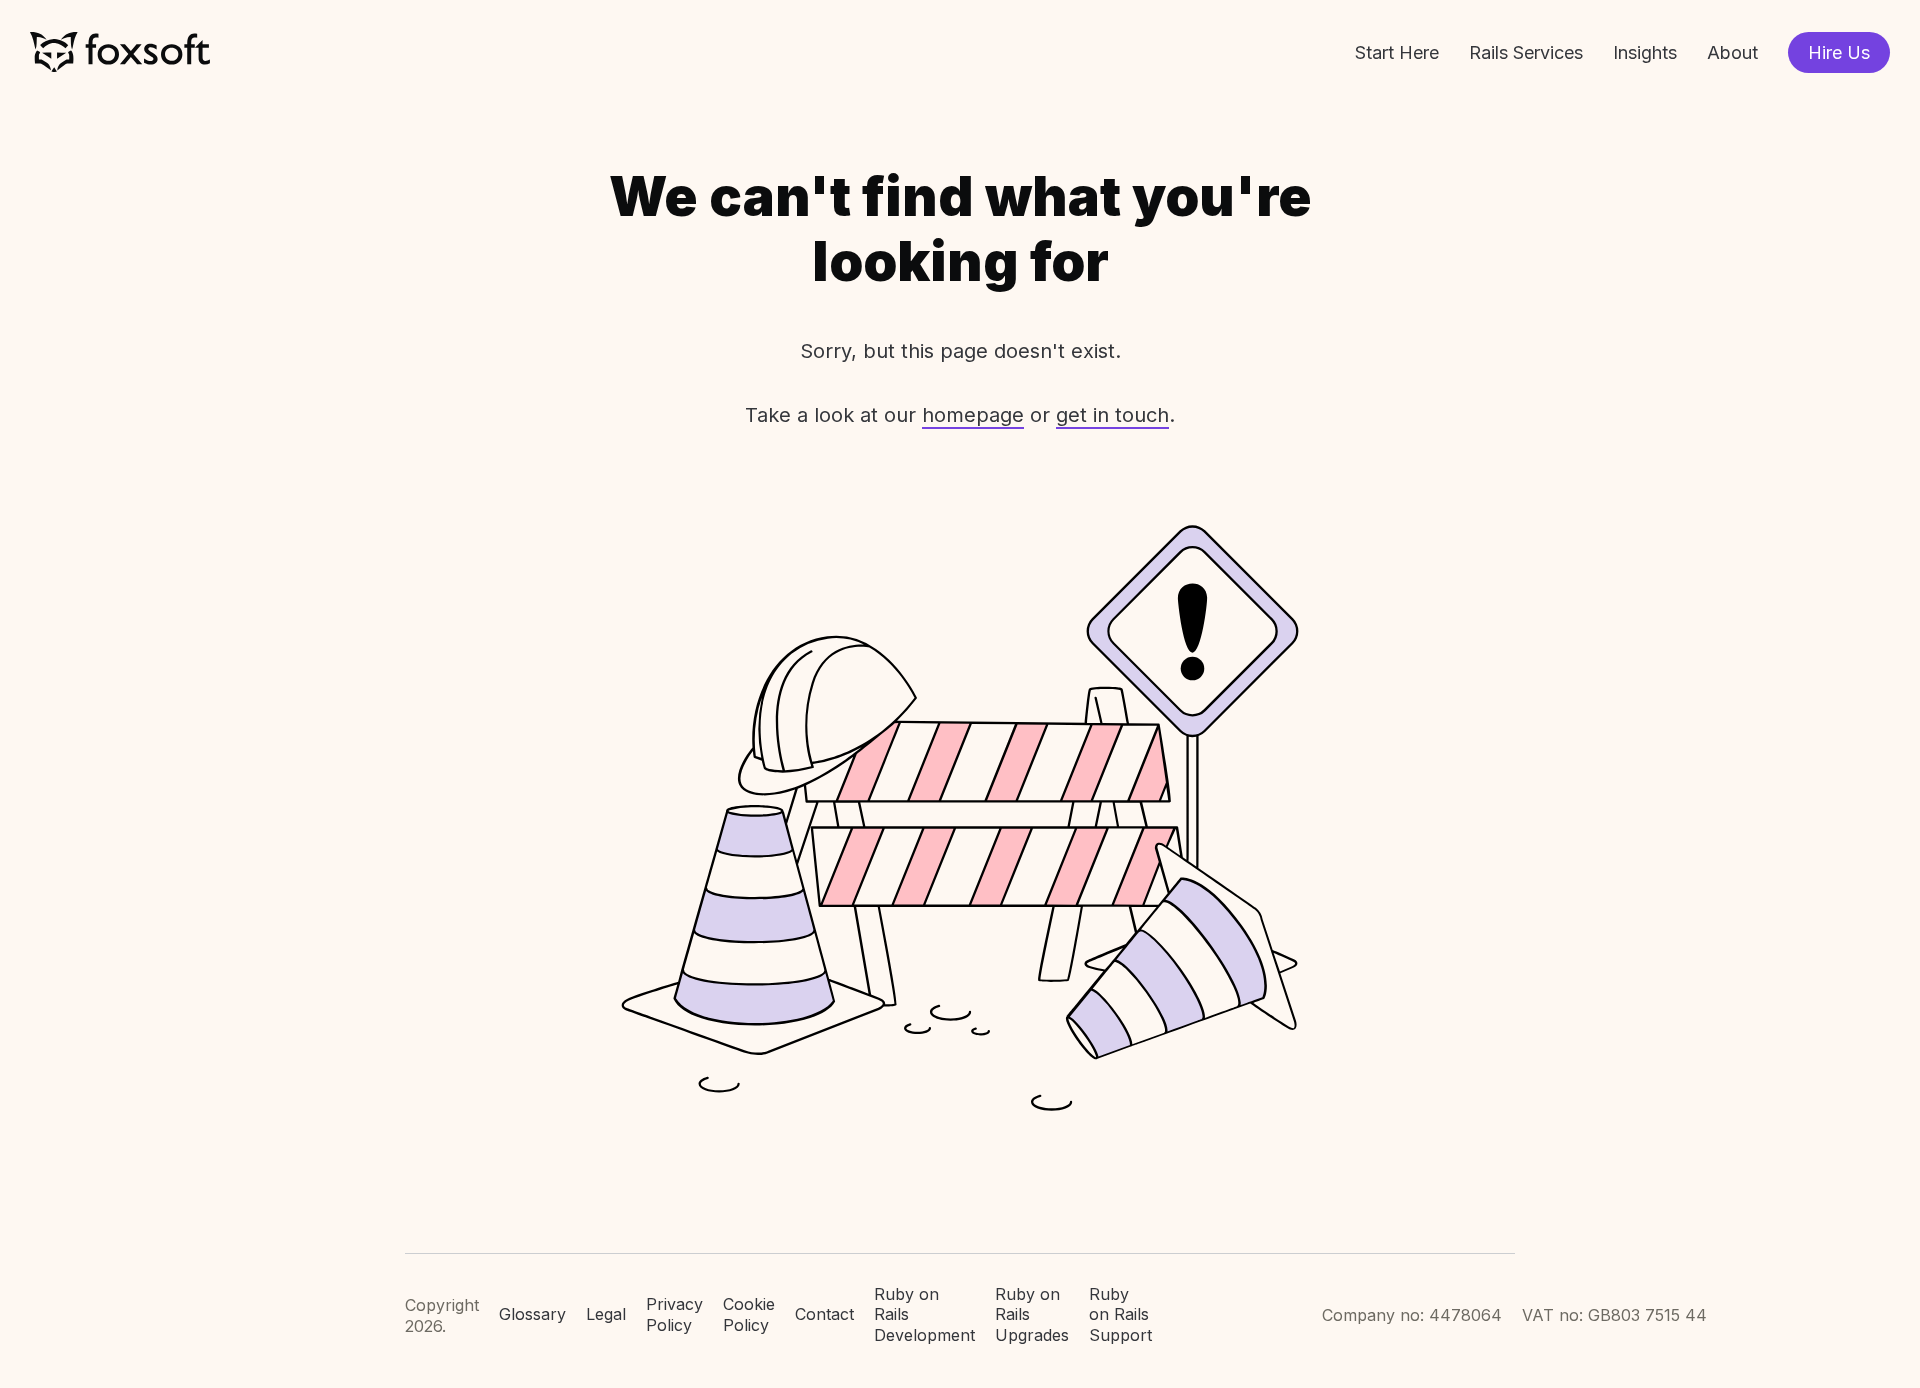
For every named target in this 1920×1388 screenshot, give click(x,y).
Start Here (1397, 52)
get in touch (1112, 415)
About (1732, 52)
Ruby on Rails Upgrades (1032, 1315)
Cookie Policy (749, 1314)
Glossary (532, 1314)
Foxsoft (120, 52)
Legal (606, 1314)
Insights (1645, 52)
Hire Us (1839, 52)
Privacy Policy (674, 1314)
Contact (824, 1314)
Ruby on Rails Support (1120, 1315)
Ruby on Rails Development (924, 1315)
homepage (973, 415)
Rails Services (1526, 52)
